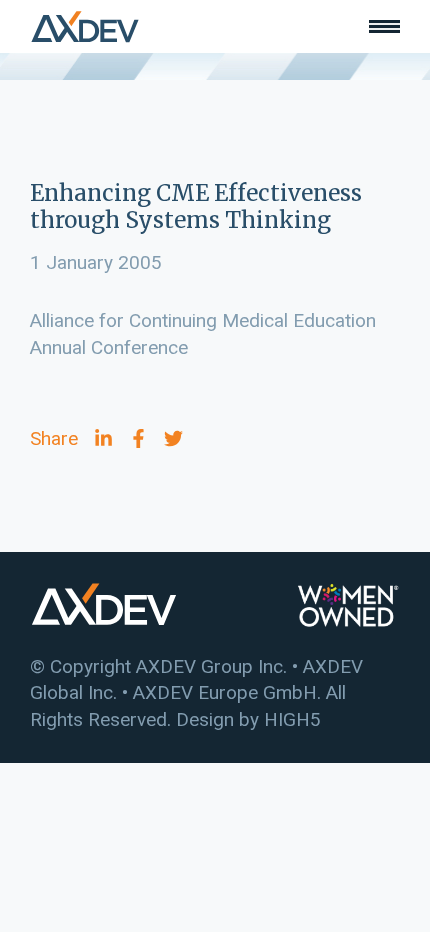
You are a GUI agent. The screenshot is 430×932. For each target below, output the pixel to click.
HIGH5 (292, 719)
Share (54, 438)
